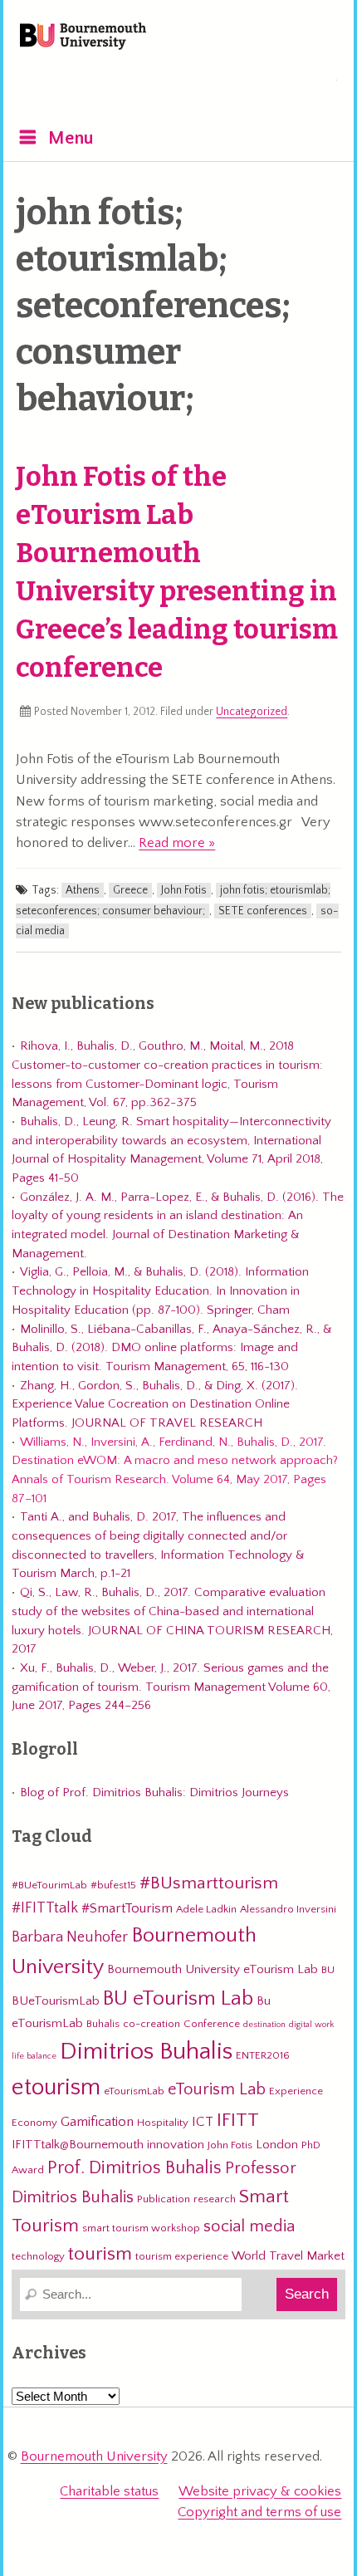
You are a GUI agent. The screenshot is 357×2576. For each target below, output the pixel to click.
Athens (83, 890)
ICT (203, 2122)
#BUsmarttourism (209, 1883)
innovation (176, 2145)
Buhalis (103, 2024)
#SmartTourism (127, 1908)
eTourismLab (228, 82)
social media (249, 2226)
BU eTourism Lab (178, 1999)
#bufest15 (113, 1885)
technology (38, 2256)
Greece (130, 890)
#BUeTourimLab (49, 1885)
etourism (56, 2087)
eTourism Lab (217, 2089)
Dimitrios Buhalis (146, 2052)
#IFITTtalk (45, 1908)
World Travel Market (288, 2256)
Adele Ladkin (206, 1909)
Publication (164, 2199)
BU (328, 1970)
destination (264, 2025)
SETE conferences (263, 911)
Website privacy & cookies (260, 2491)
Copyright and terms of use (259, 2512)
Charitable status (109, 2491)
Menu (71, 138)
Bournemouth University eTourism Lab (213, 1969)
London (277, 2145)
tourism (100, 2254)
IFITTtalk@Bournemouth (78, 2145)
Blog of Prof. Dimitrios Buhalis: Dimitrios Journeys (154, 1792)
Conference (212, 2024)
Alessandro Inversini (288, 1909)
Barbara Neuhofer (70, 1937)
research (215, 2199)
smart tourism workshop (141, 2228)
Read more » (177, 843)
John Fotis (184, 890)
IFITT (238, 2120)
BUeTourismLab (56, 2001)
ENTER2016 (263, 2055)
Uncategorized (252, 712)
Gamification (97, 2122)
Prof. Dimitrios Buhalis (134, 2168)
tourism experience (182, 2256)
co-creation (152, 2024)
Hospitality (163, 2123)
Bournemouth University (83, 37)
